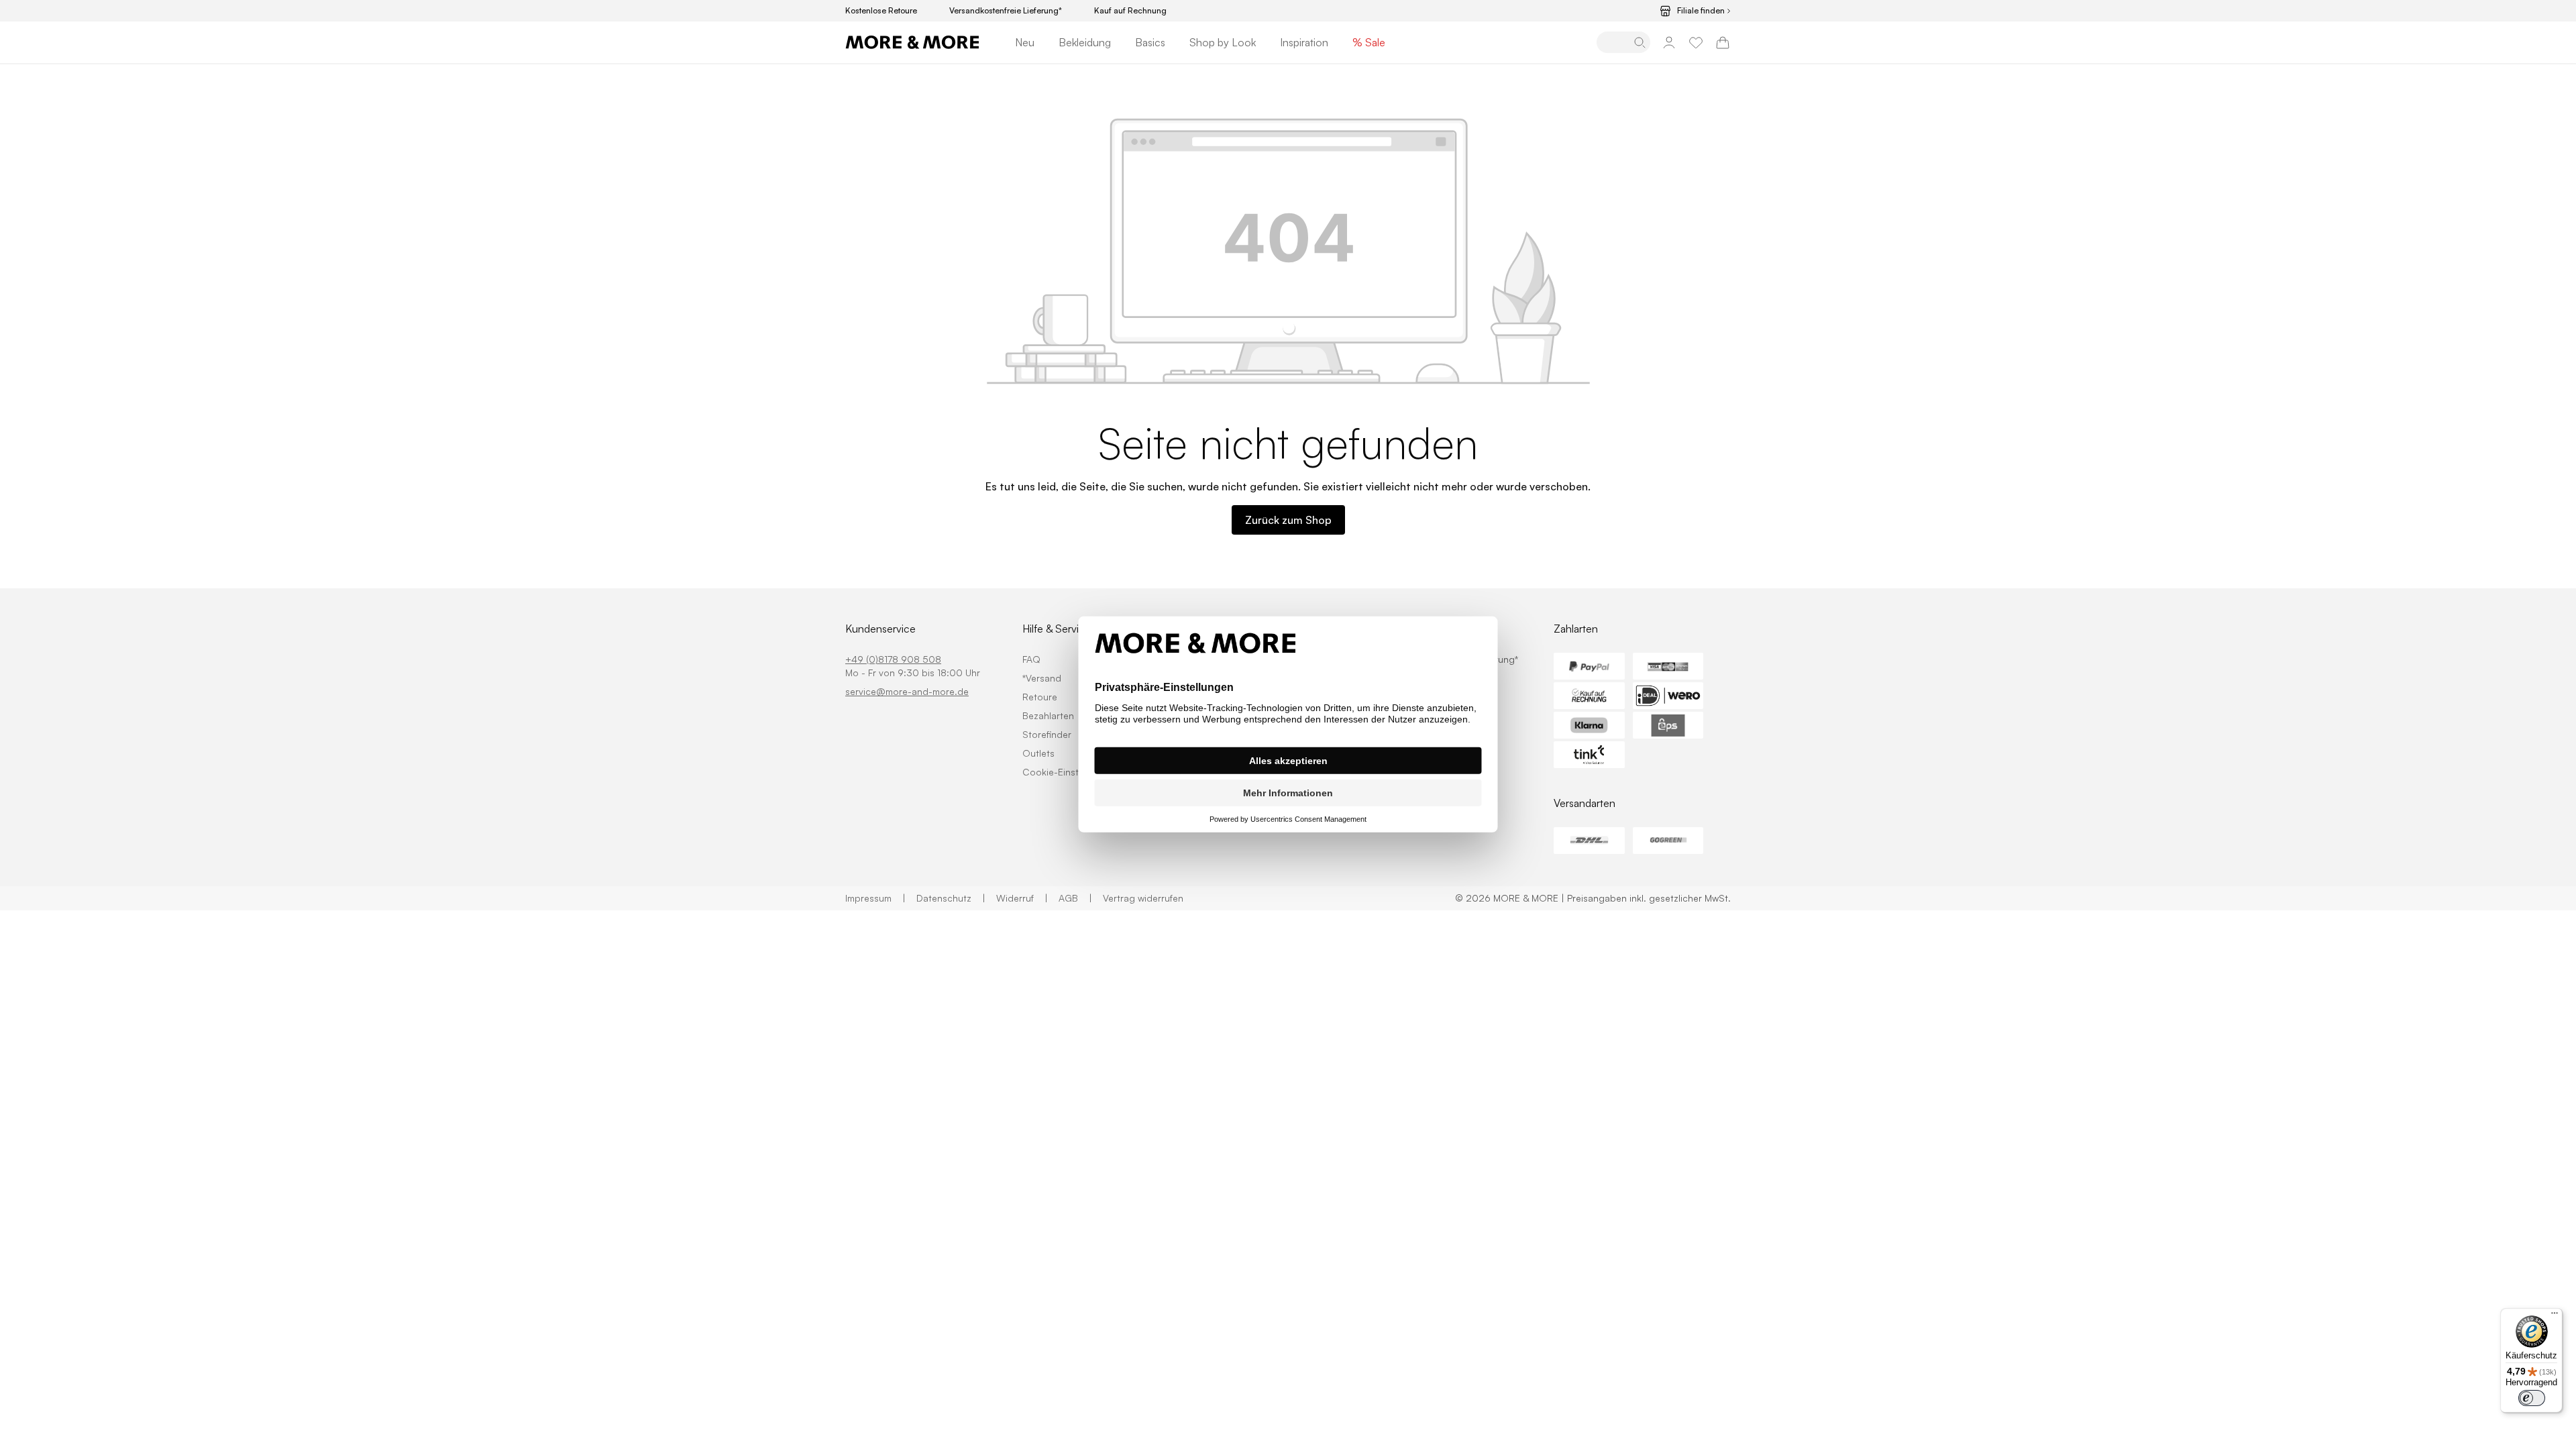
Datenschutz (951, 898)
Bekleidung (1085, 42)
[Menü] (2555, 1316)
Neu (1025, 42)
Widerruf (1022, 898)
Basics (1150, 42)
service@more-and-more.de (907, 691)
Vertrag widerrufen (1143, 898)
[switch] (2532, 1398)
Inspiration (1304, 42)
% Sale (1369, 42)
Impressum (875, 898)
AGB (1075, 898)
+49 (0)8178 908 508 (893, 659)
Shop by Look (1223, 42)
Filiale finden (1701, 11)
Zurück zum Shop (1288, 520)
